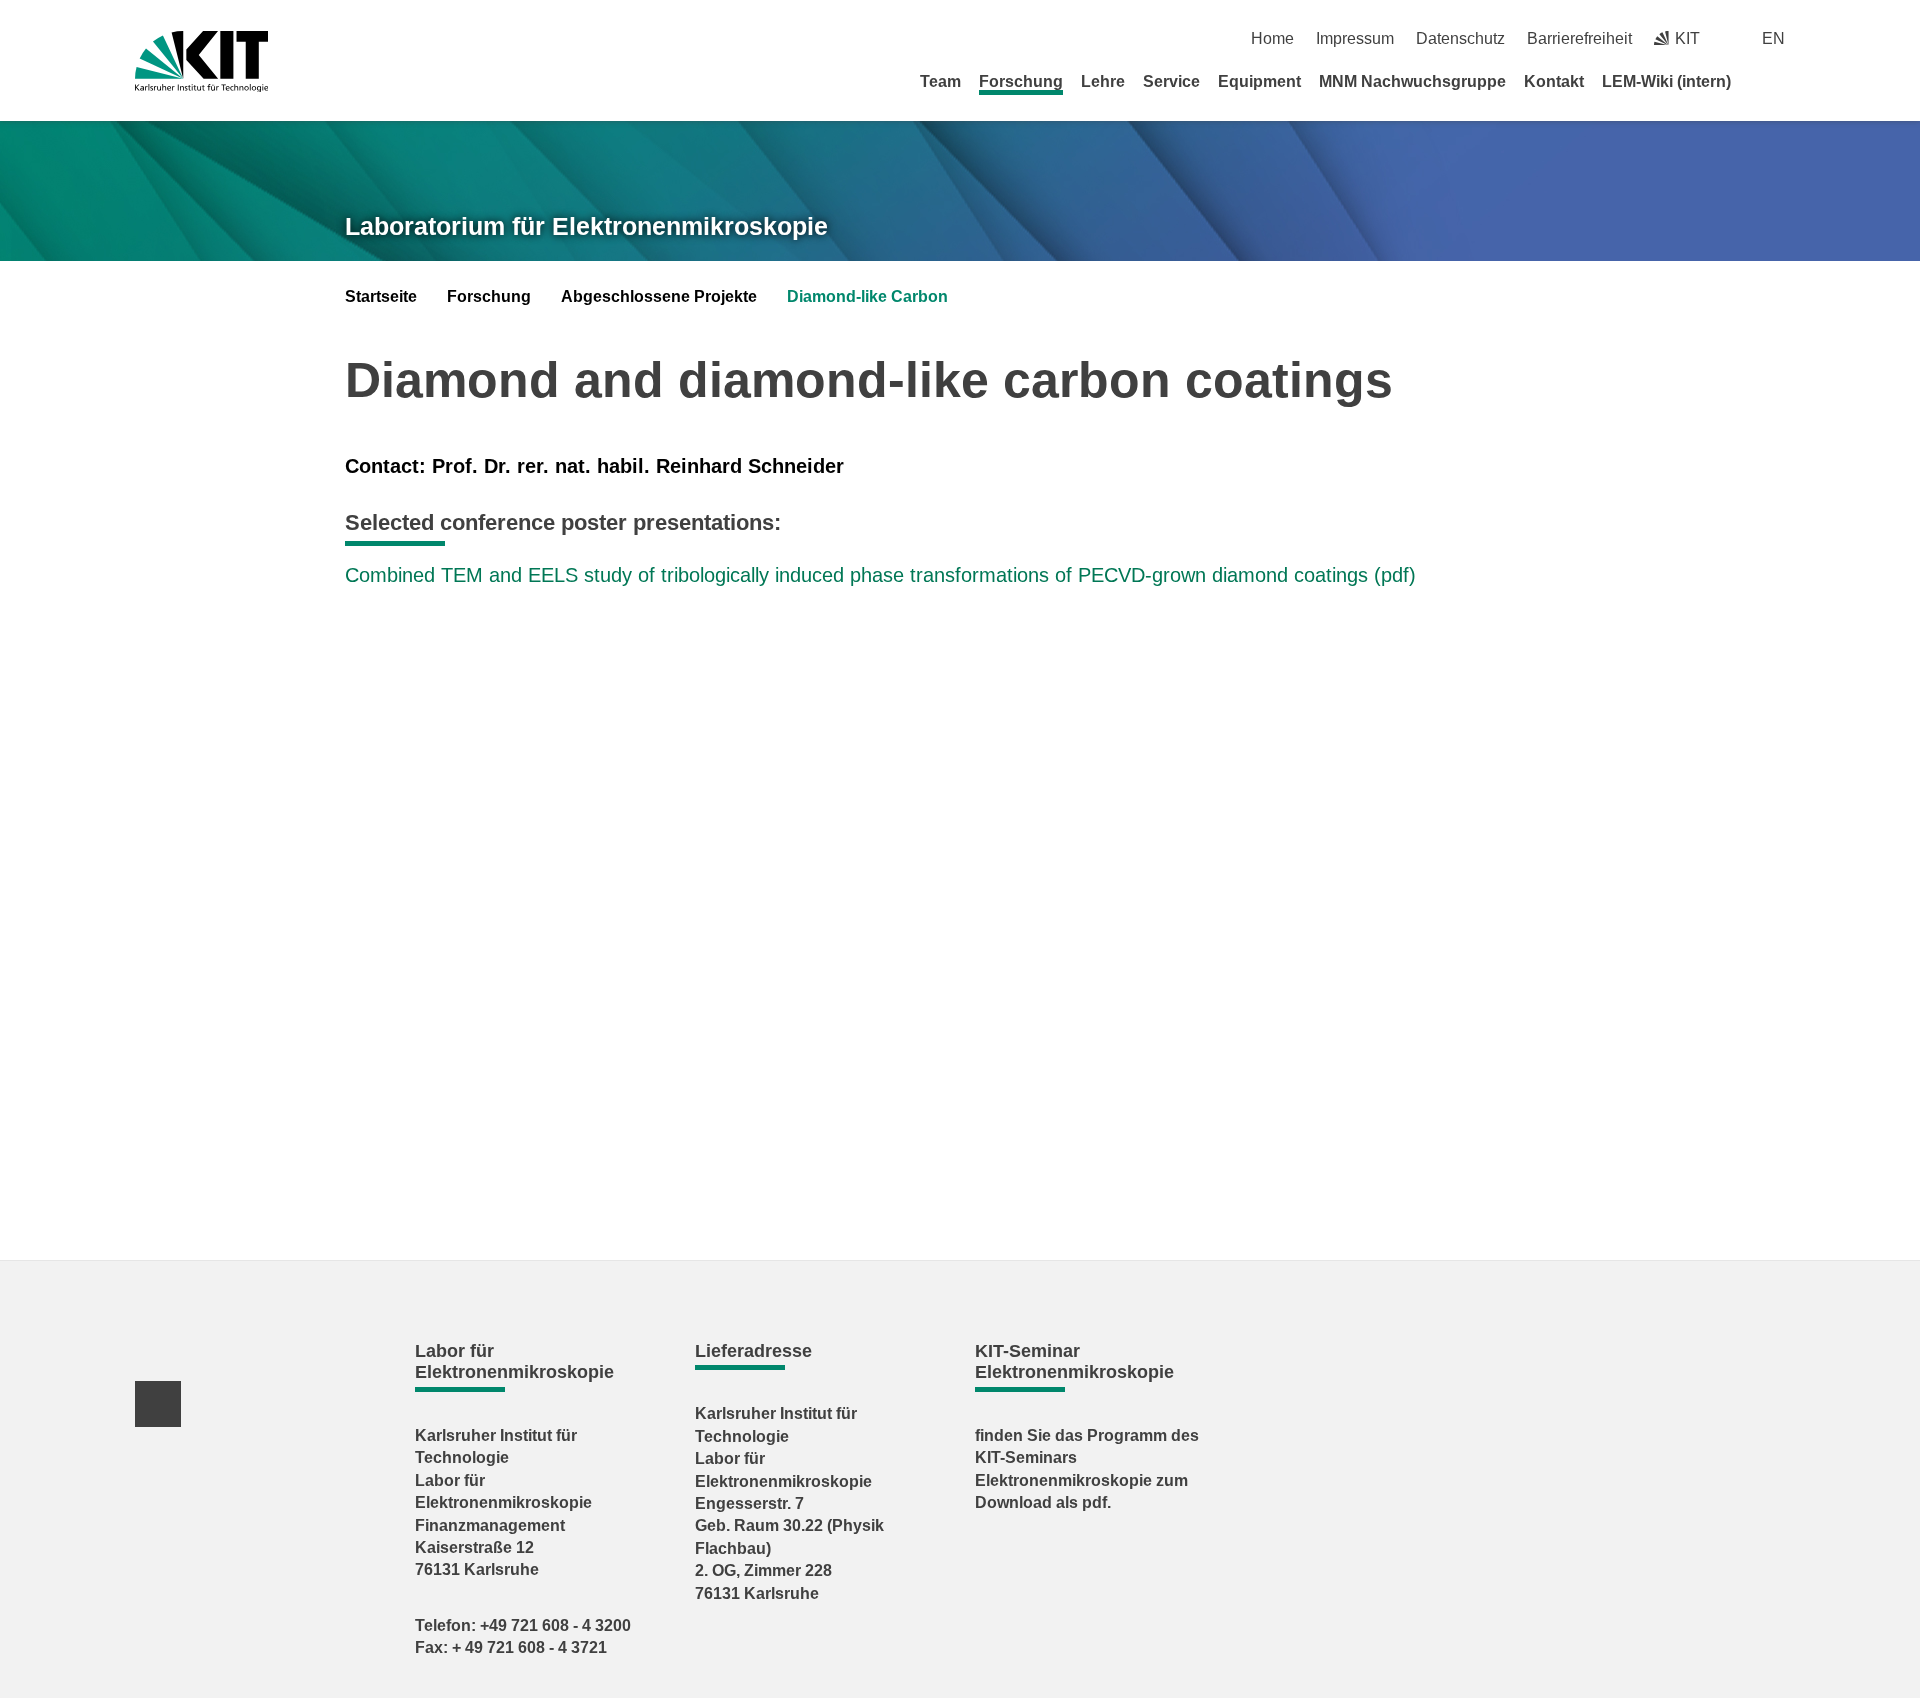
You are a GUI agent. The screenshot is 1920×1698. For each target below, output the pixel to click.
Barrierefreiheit (1579, 38)
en (1773, 38)
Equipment (1259, 81)
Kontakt (1554, 81)
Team (940, 81)
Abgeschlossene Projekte (659, 296)
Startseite (381, 296)
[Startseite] (1778, 81)
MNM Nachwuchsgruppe (1412, 81)
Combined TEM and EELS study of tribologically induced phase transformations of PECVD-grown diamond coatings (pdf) (880, 575)
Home (1272, 38)
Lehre (1103, 81)
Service (1171, 81)
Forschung (1021, 81)
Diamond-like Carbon (867, 296)
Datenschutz (1460, 38)
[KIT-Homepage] (201, 61)
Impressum (1355, 38)
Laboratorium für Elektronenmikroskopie (586, 226)
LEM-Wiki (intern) (1666, 81)
